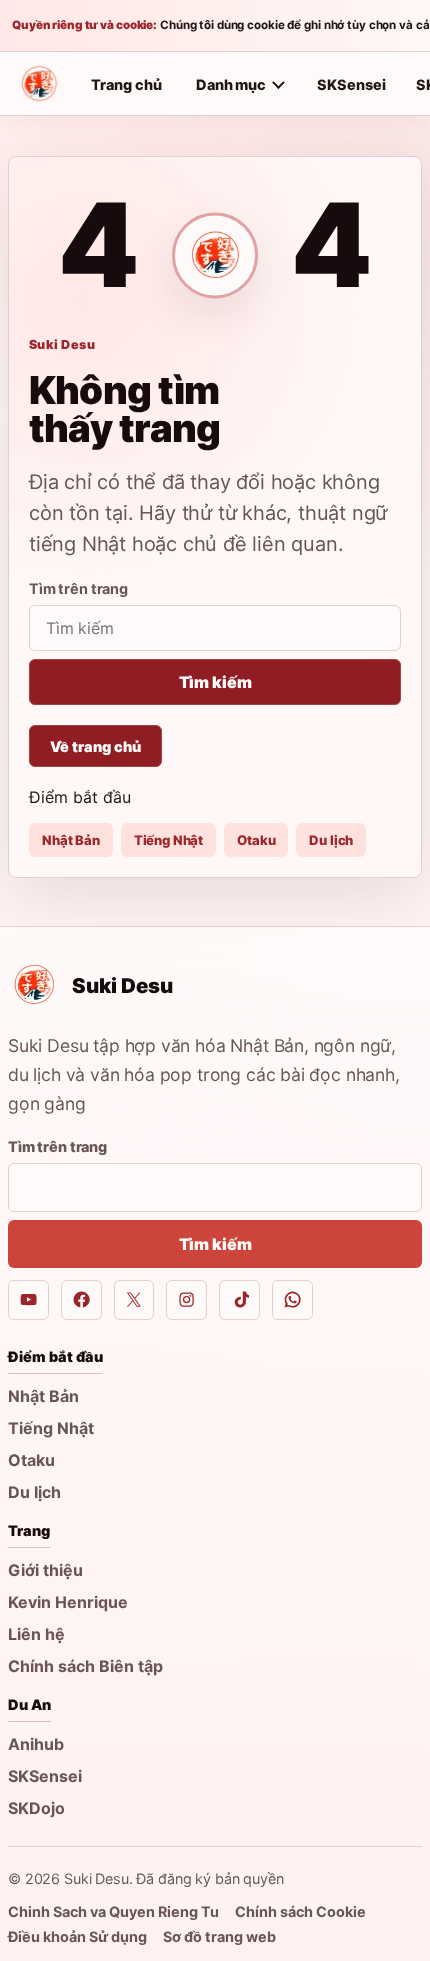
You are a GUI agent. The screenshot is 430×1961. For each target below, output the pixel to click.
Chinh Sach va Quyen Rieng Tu (113, 1911)
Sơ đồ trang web (219, 1936)
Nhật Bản (71, 840)
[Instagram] (186, 1300)
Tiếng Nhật (168, 840)
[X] (134, 1300)
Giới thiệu (45, 1570)
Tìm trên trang (78, 588)
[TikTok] (239, 1300)
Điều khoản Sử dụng (77, 1936)
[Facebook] (81, 1300)
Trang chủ (126, 84)
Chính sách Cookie (300, 1911)
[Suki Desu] (39, 84)
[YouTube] (28, 1300)
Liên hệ (36, 1634)
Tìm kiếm (215, 682)
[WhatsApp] (292, 1300)
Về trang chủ (95, 746)
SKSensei (351, 84)
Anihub (36, 1744)
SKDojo (36, 1808)
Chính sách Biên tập (85, 1666)
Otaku (256, 840)
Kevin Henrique (68, 1602)
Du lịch (331, 840)
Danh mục (231, 84)
